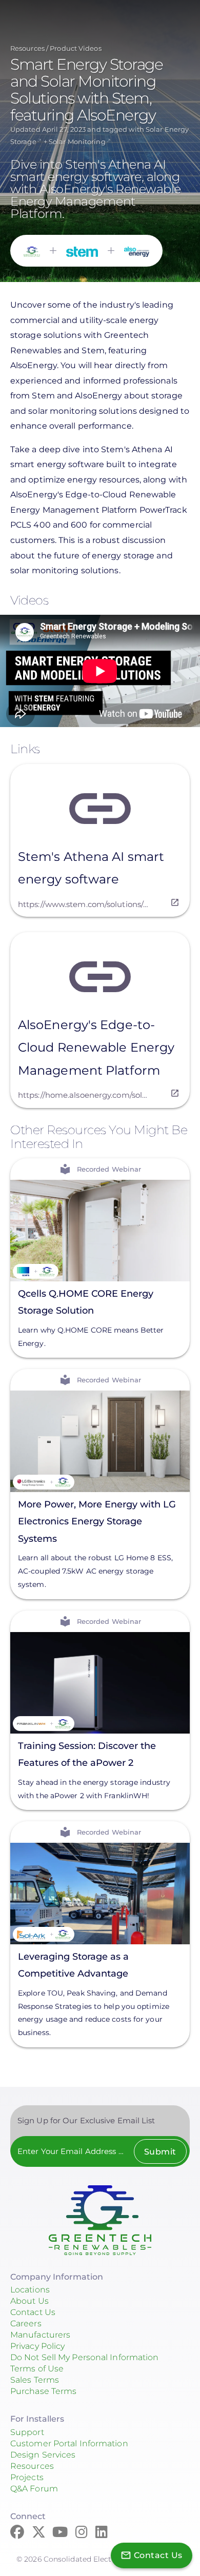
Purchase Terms (43, 2391)
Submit (160, 2152)
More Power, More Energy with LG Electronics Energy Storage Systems (97, 1522)
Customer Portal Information (69, 2443)
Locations (30, 2290)
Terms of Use (37, 2369)
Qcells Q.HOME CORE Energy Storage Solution (86, 1302)
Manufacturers (40, 2335)
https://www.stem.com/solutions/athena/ (84, 904)
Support (27, 2432)
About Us (29, 2301)
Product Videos (75, 48)
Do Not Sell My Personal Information (85, 2357)
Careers (26, 2323)
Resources (27, 48)
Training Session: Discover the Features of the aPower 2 (87, 1754)
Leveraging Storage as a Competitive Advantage (73, 1965)
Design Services (43, 2455)
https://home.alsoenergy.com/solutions (84, 1095)
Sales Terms (35, 2380)
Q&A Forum (34, 2489)
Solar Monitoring (77, 142)
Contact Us (33, 2312)
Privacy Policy (37, 2346)
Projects (27, 2477)
